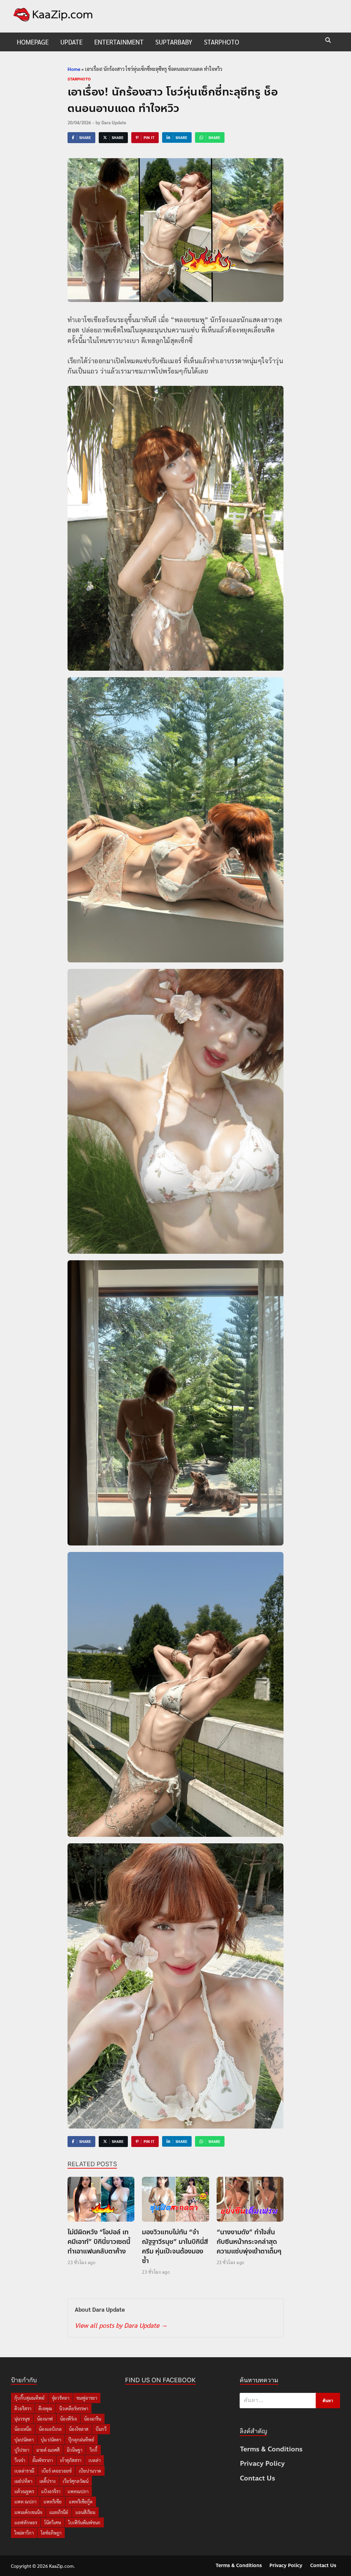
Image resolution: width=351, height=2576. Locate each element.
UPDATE (71, 42)
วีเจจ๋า (20, 2460)
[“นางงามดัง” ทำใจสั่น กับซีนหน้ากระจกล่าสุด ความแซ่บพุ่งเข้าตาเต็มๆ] (250, 2201)
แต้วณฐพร (24, 2491)
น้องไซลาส (79, 2429)
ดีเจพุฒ (45, 2408)
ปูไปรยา (22, 2450)
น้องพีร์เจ (68, 2419)
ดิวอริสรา (23, 2408)
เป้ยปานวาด (90, 2471)
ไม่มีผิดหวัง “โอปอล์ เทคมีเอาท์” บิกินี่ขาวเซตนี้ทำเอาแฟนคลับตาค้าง (99, 2242)
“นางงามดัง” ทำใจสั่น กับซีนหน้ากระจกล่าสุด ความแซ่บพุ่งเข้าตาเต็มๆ (249, 2242)
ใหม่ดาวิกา (24, 2533)
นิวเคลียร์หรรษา (74, 2408)
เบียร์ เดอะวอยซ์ (57, 2471)
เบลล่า (94, 2460)
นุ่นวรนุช (22, 2419)
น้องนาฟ (45, 2419)
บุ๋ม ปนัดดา (51, 2440)
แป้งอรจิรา (51, 2491)
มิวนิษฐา (75, 2450)
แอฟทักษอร (26, 2522)
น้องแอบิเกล (50, 2429)
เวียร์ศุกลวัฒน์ (76, 2481)
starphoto (222, 42)
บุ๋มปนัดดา (24, 2440)
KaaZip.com (61, 2566)
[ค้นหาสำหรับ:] (290, 2401)
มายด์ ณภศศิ (48, 2450)
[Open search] (328, 41)
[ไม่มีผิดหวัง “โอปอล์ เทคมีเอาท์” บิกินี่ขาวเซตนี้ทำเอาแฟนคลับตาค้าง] (101, 2201)
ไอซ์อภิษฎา (51, 2533)
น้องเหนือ (23, 2429)
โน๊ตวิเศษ (53, 2522)
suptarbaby (174, 42)
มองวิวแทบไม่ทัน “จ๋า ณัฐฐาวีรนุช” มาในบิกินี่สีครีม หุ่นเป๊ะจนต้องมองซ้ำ (175, 2246)
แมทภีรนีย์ (59, 2512)
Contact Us (258, 2478)
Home (74, 69)
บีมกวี (101, 2429)
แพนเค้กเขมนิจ (28, 2512)
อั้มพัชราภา (43, 2460)
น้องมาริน (93, 2419)
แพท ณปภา (25, 2502)
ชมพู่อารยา (87, 2398)
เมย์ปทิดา (23, 2481)
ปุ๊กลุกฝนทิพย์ (81, 2440)
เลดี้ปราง (47, 2481)
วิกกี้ (93, 2450)
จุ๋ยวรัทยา (60, 2398)
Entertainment (119, 42)
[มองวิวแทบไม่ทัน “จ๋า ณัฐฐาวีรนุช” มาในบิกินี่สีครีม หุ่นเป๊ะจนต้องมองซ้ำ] (175, 2201)
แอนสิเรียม (85, 2512)
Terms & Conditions (271, 2449)
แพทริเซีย (53, 2502)
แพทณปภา (78, 2491)
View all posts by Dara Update (121, 2325)
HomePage (33, 42)
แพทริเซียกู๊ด (81, 2502)
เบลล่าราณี (24, 2471)
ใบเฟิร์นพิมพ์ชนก (84, 2522)
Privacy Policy (262, 2464)
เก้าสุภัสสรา (71, 2460)
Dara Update (114, 122)
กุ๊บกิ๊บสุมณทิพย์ (29, 2398)
